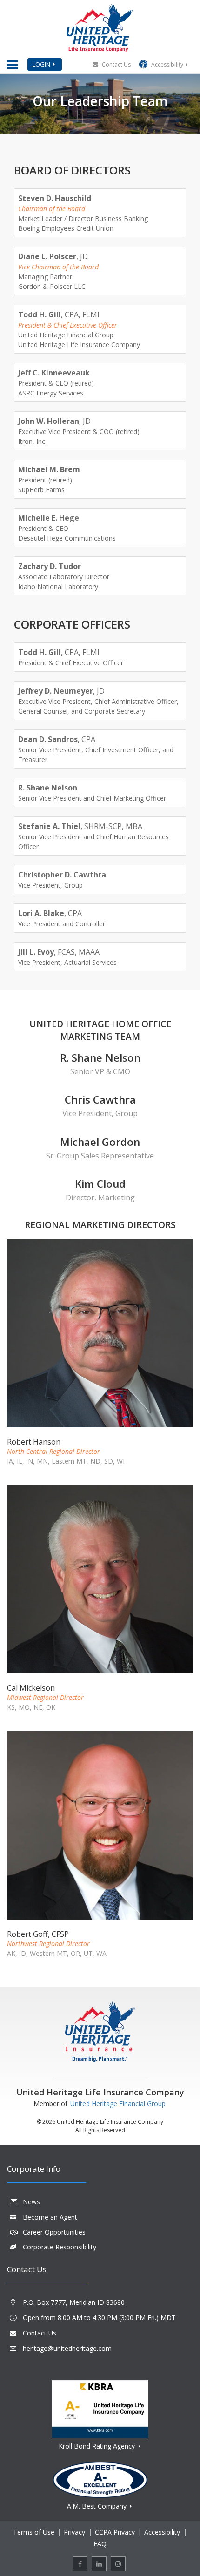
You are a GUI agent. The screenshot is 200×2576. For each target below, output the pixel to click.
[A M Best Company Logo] (100, 2480)
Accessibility (167, 64)
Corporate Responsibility (60, 2247)
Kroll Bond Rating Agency (98, 2446)
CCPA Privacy (115, 2532)
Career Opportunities (54, 2232)
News (31, 2202)
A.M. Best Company (98, 2506)
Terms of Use (34, 2532)
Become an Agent (50, 2217)
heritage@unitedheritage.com (67, 2348)
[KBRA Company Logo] (100, 2409)
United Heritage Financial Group (118, 2104)
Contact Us (116, 64)
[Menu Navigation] (13, 65)
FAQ (100, 2544)
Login (41, 64)
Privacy (74, 2532)
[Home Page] (100, 28)
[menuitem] (80, 2564)
